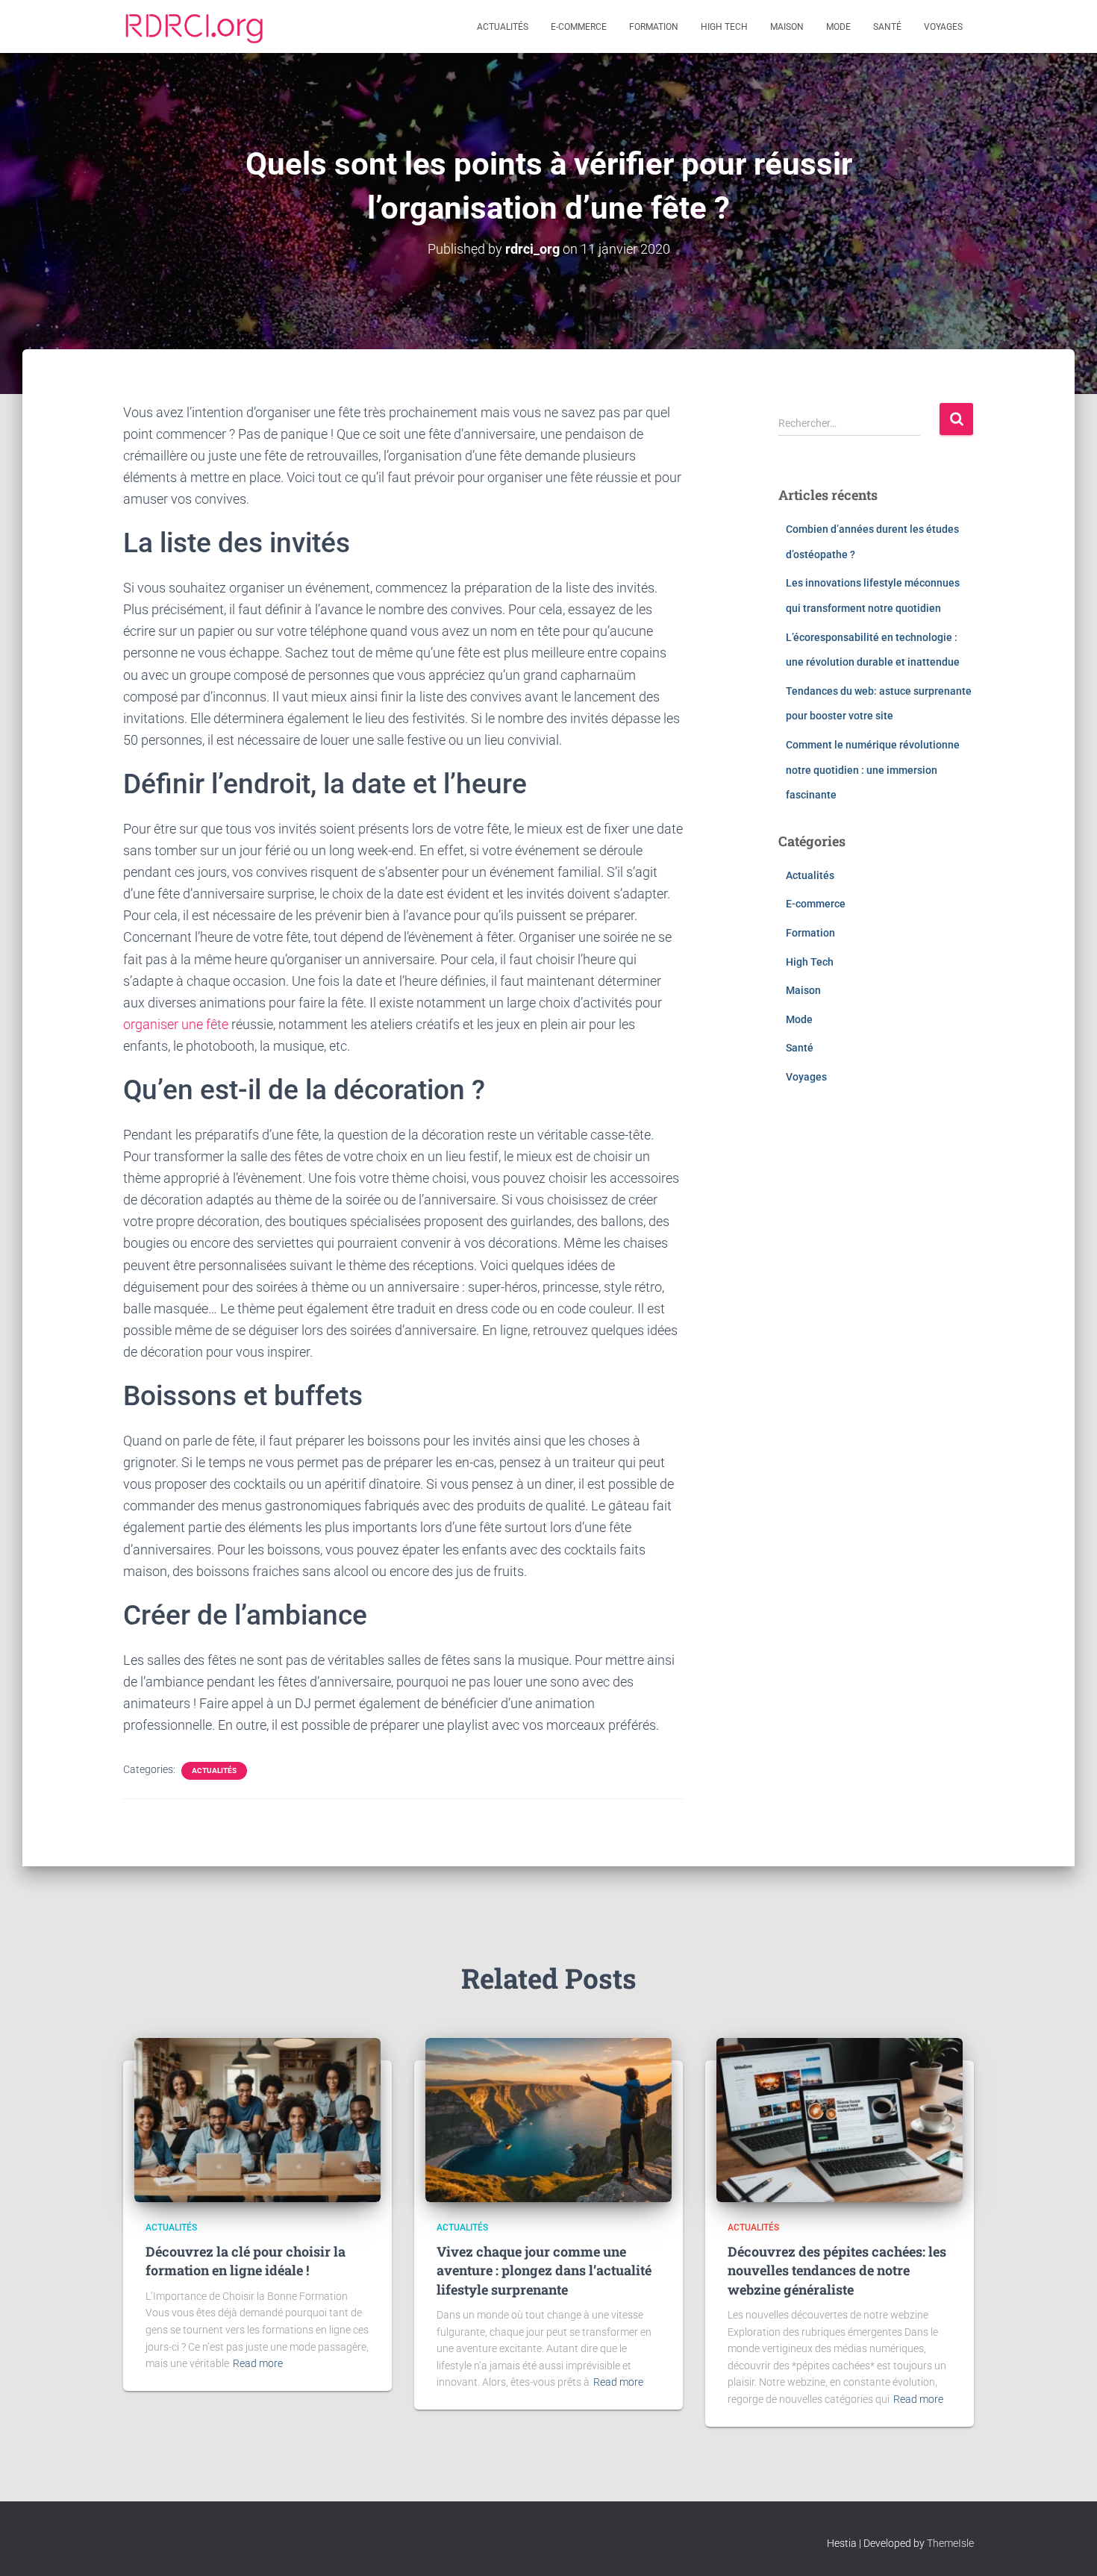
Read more (258, 2363)
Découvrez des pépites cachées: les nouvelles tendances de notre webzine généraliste (837, 2270)
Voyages (943, 27)
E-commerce (579, 27)
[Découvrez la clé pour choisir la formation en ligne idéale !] (257, 2119)
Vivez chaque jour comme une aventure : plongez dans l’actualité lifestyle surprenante (544, 2270)
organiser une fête (176, 1024)
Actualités (503, 27)
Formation (654, 27)
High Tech (724, 27)
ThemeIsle (950, 2543)
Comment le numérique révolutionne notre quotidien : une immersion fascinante (873, 770)
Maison (787, 27)
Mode (838, 27)
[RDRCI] (194, 27)
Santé (887, 27)
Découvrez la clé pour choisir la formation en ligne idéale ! (246, 2261)
